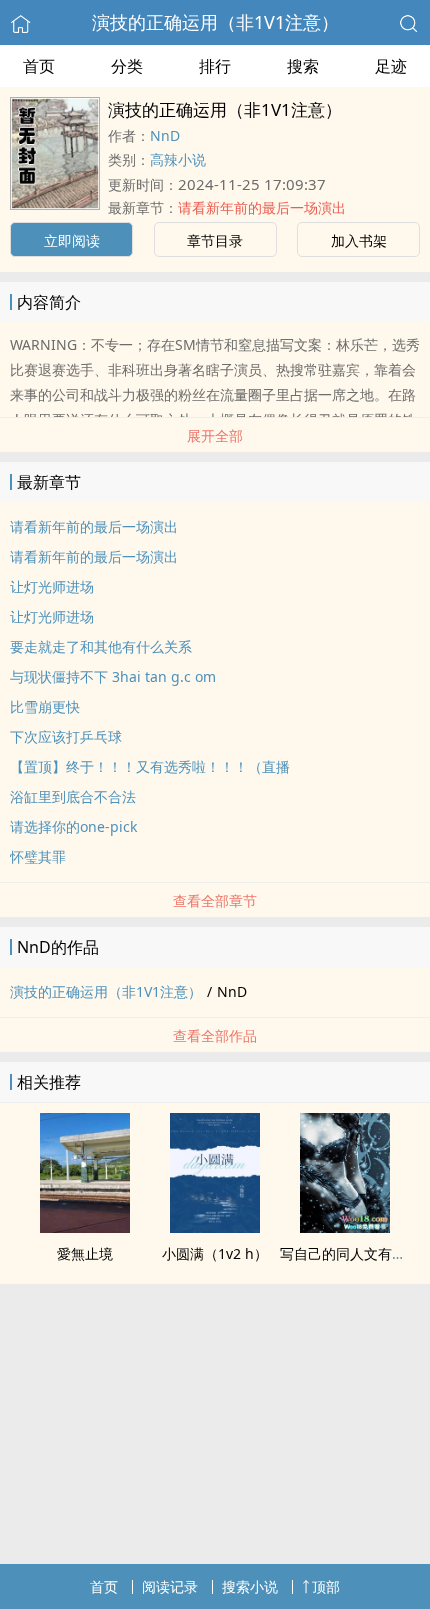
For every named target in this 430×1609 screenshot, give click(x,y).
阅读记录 (170, 1586)
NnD (165, 135)
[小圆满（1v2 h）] (215, 1227)
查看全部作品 (215, 1035)
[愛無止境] (85, 1227)
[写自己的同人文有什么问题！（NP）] (345, 1227)
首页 (39, 66)
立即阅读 (72, 240)
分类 (127, 66)
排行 (215, 66)
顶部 (326, 1586)
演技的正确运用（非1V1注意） (215, 22)
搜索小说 (250, 1586)
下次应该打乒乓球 (66, 736)
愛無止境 (85, 1253)
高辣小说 (178, 159)
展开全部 (215, 435)
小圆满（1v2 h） (215, 1253)
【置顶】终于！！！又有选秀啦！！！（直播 (150, 766)
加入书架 (359, 240)
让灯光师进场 (52, 586)
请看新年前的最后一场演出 (262, 207)
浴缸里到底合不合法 (73, 796)
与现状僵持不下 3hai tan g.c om (113, 676)
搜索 (303, 66)
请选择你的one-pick (73, 826)
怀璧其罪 (38, 856)
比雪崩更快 (45, 706)
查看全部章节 (215, 900)
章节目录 (215, 240)
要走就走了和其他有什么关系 (101, 646)
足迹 (391, 66)
